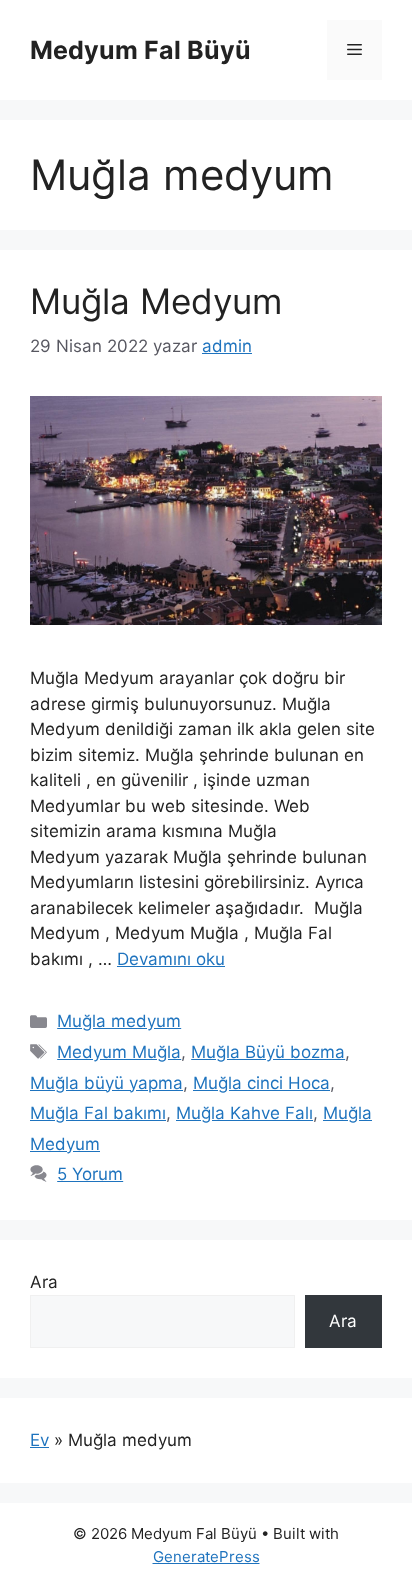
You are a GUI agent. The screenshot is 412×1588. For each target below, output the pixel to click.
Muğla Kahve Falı (244, 1113)
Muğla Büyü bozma (268, 1052)
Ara (44, 1282)
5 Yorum (90, 1174)
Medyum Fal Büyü (140, 50)
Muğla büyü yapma (106, 1083)
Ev (39, 1440)
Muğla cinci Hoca (261, 1083)
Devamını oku (171, 959)
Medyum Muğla (119, 1052)
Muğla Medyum (156, 301)
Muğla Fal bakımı (98, 1113)
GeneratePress (206, 1556)
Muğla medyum (119, 1021)
